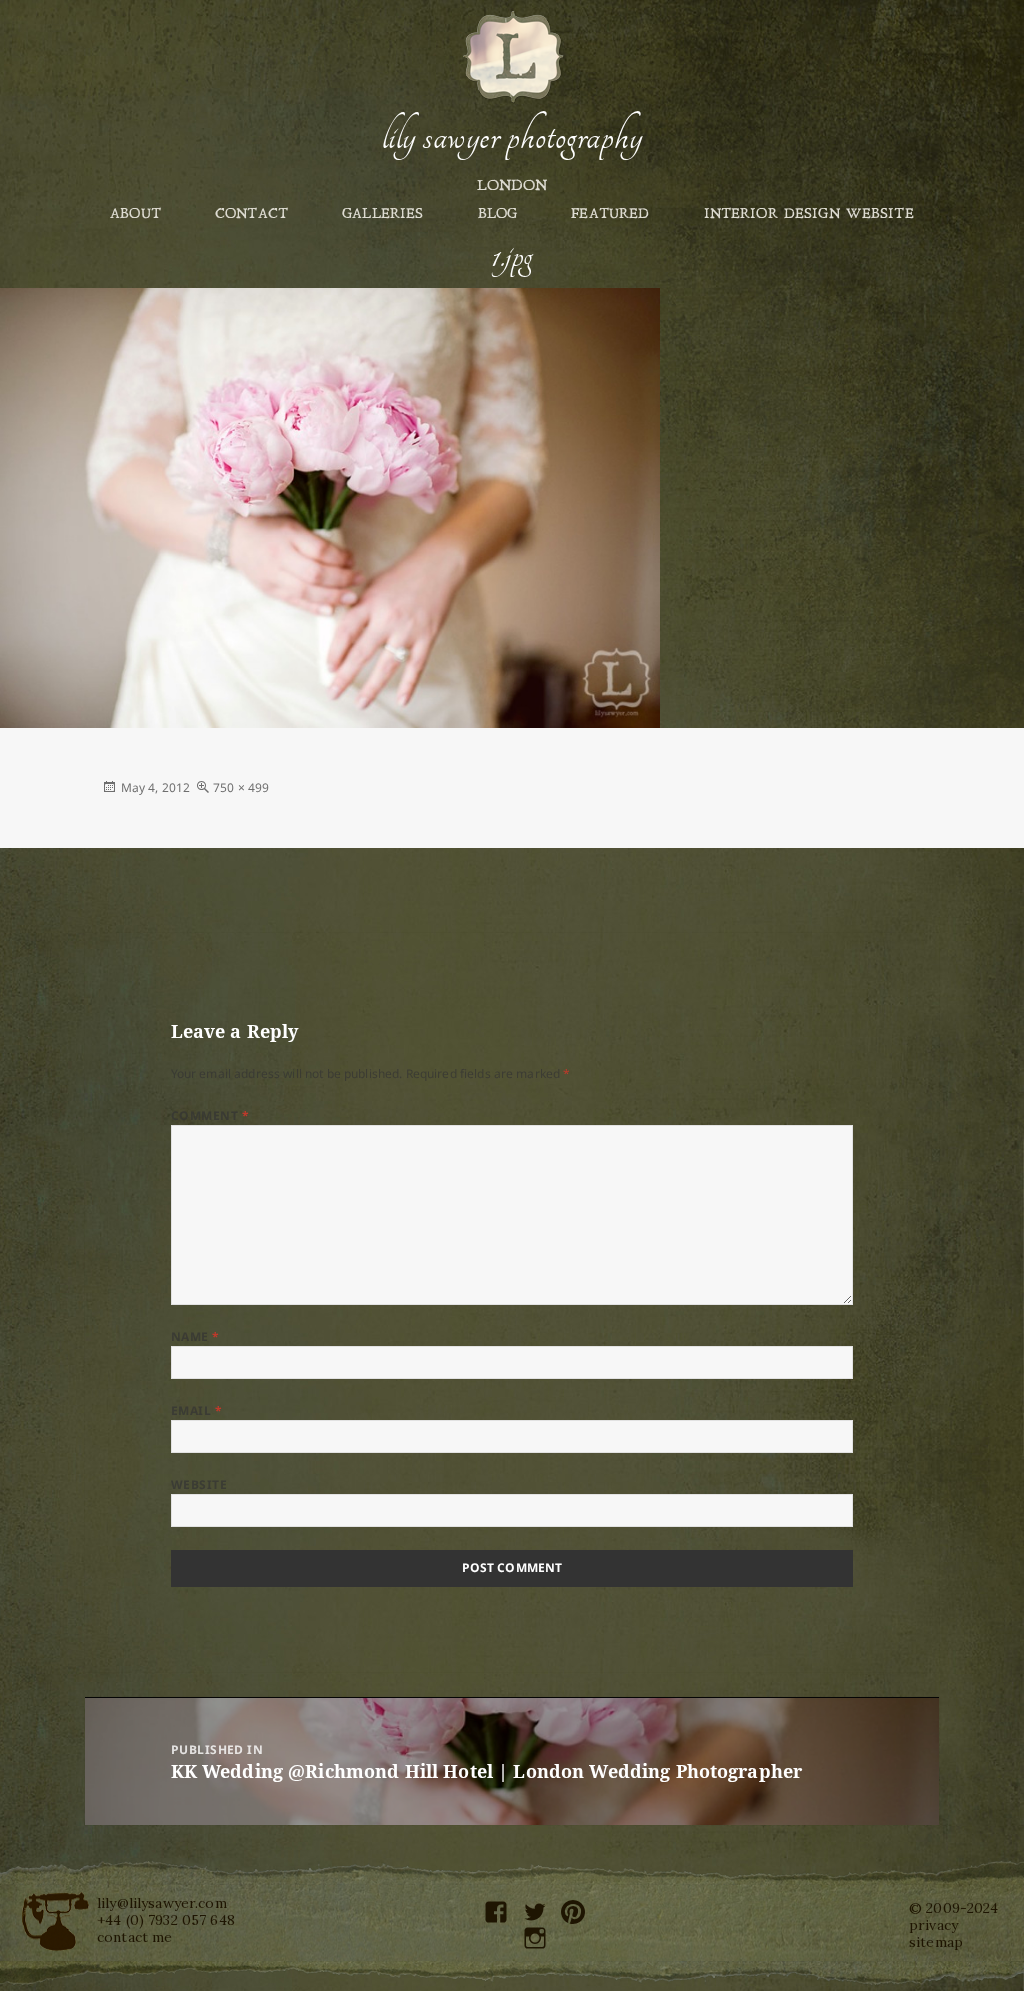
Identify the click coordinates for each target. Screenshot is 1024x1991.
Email (196, 1410)
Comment (210, 1115)
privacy (933, 1925)
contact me (134, 1937)
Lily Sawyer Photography (512, 137)
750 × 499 (241, 787)
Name (195, 1336)
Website (199, 1484)
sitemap (936, 1942)
